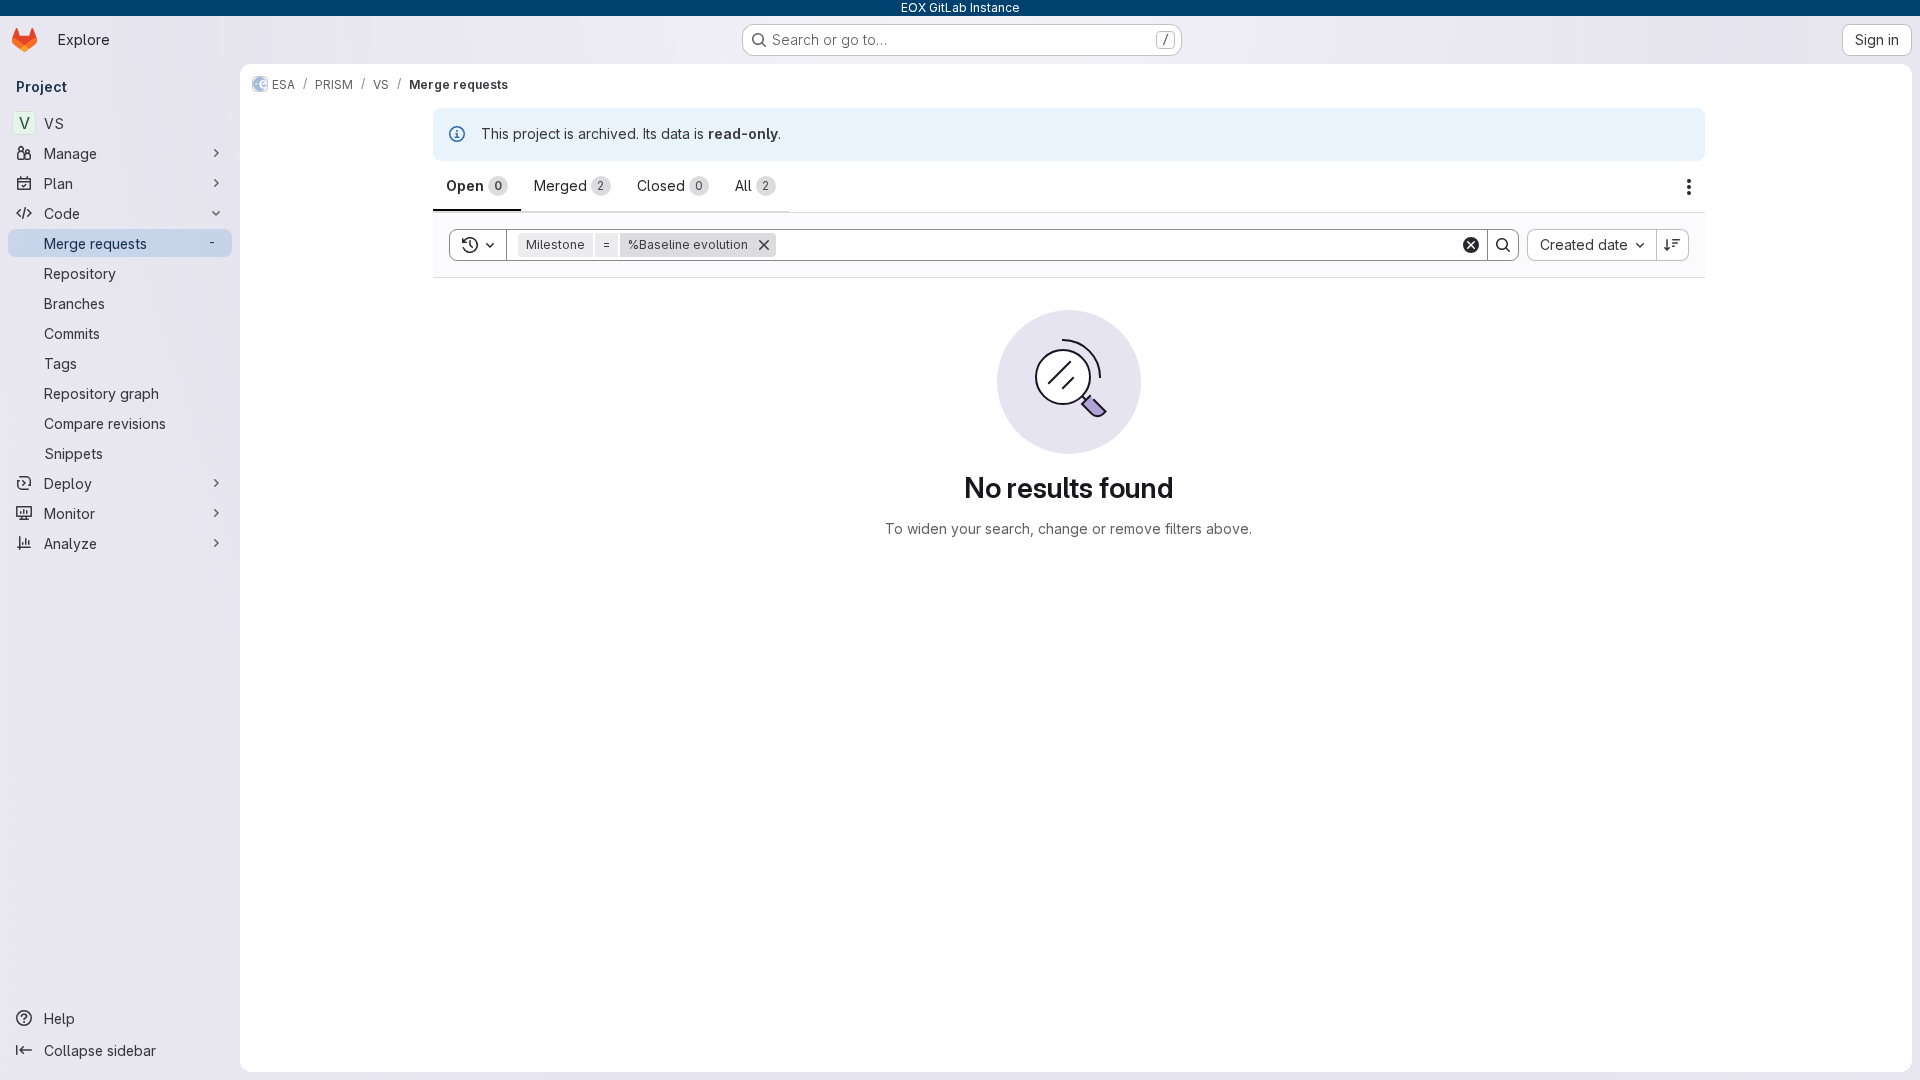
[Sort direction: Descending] (1673, 245)
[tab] (477, 186)
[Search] (1503, 245)
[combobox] (1591, 245)
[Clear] (1471, 245)
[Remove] (764, 245)
